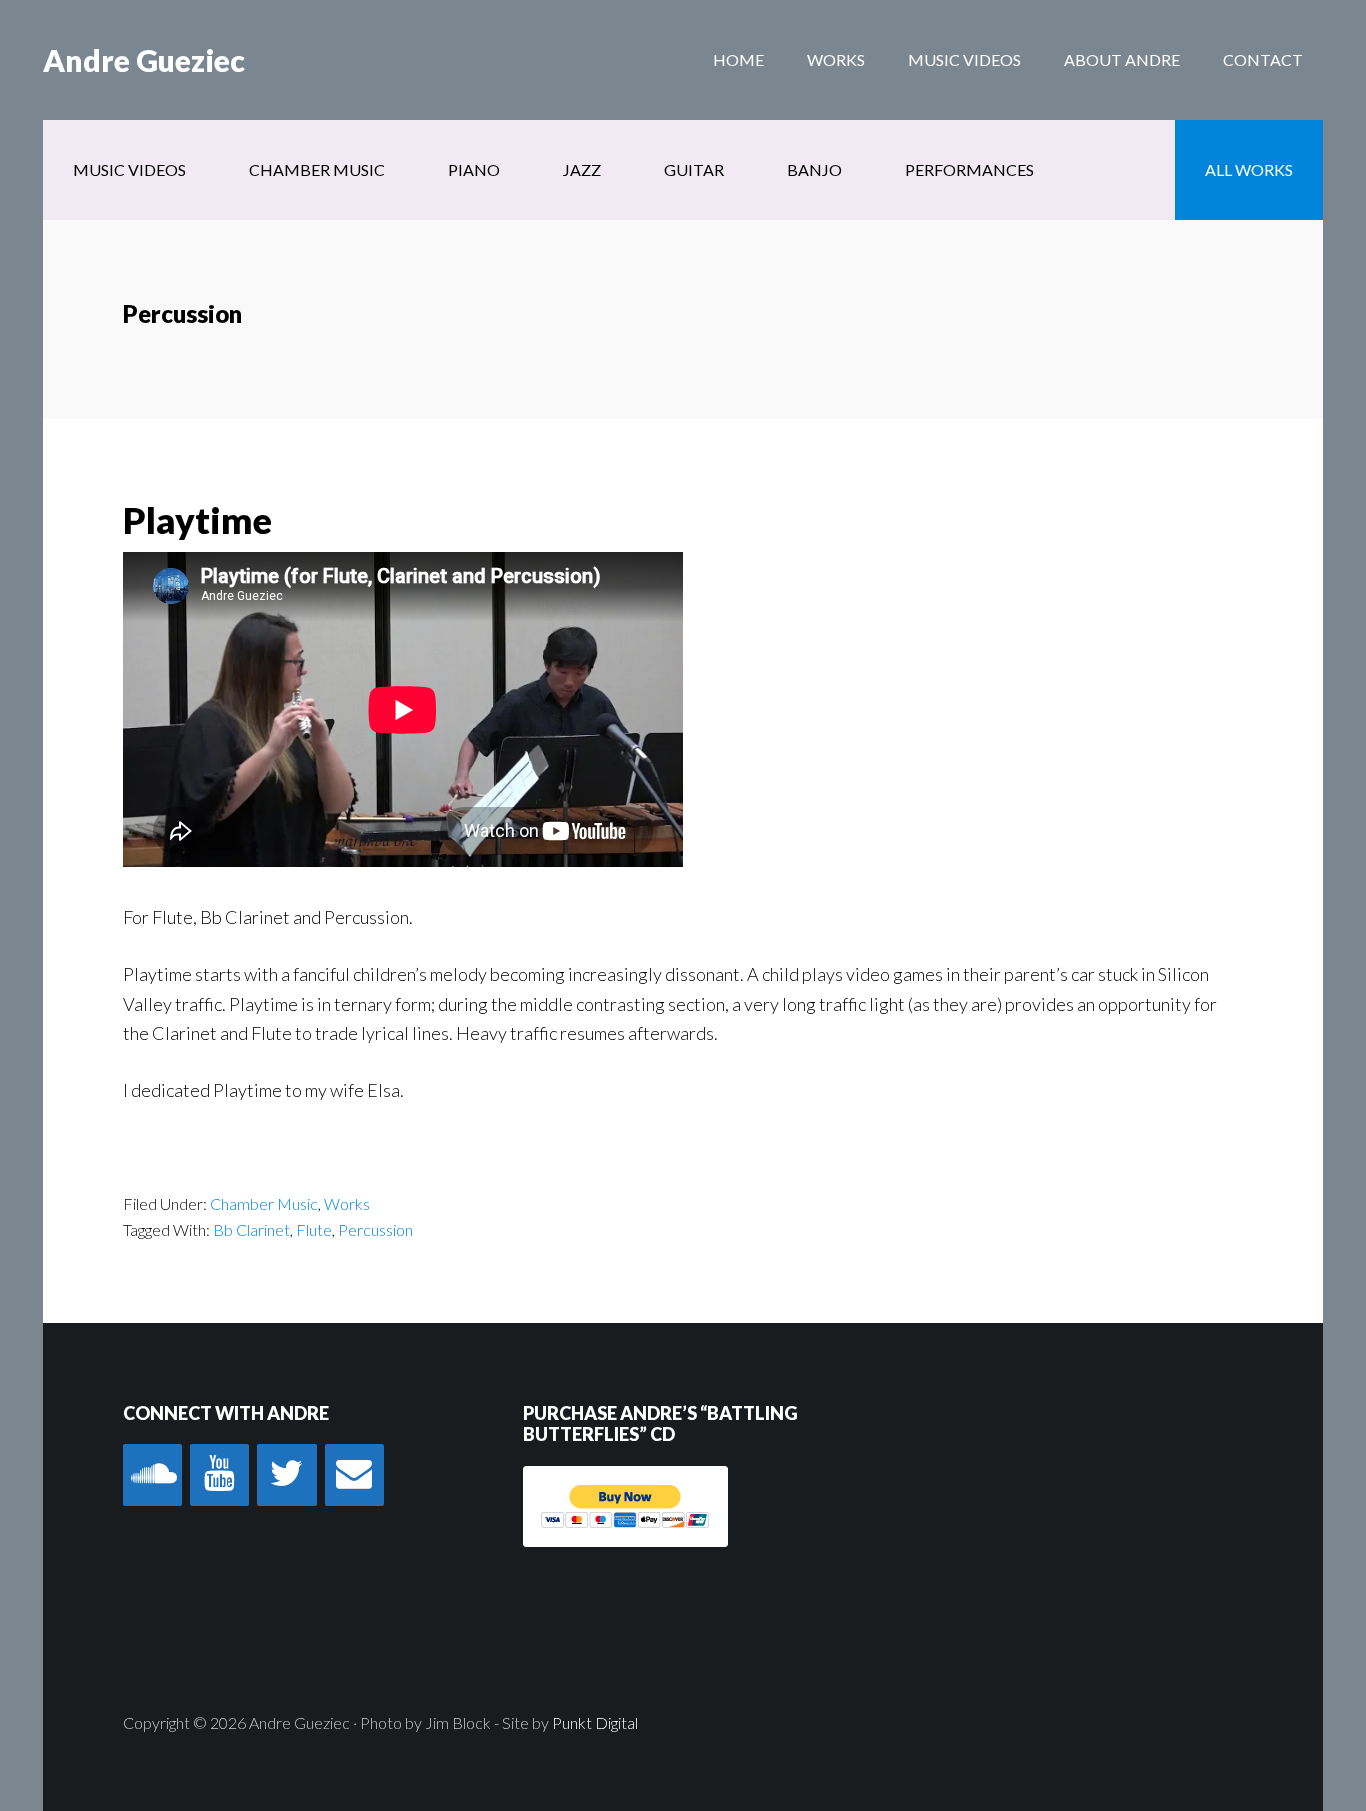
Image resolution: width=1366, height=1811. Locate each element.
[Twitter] (286, 1474)
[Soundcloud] (152, 1474)
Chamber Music (264, 1203)
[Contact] (354, 1474)
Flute (314, 1229)
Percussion (375, 1229)
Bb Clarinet (251, 1229)
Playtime (197, 520)
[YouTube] (219, 1474)
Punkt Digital (595, 1722)
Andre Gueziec (144, 60)
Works (347, 1203)
